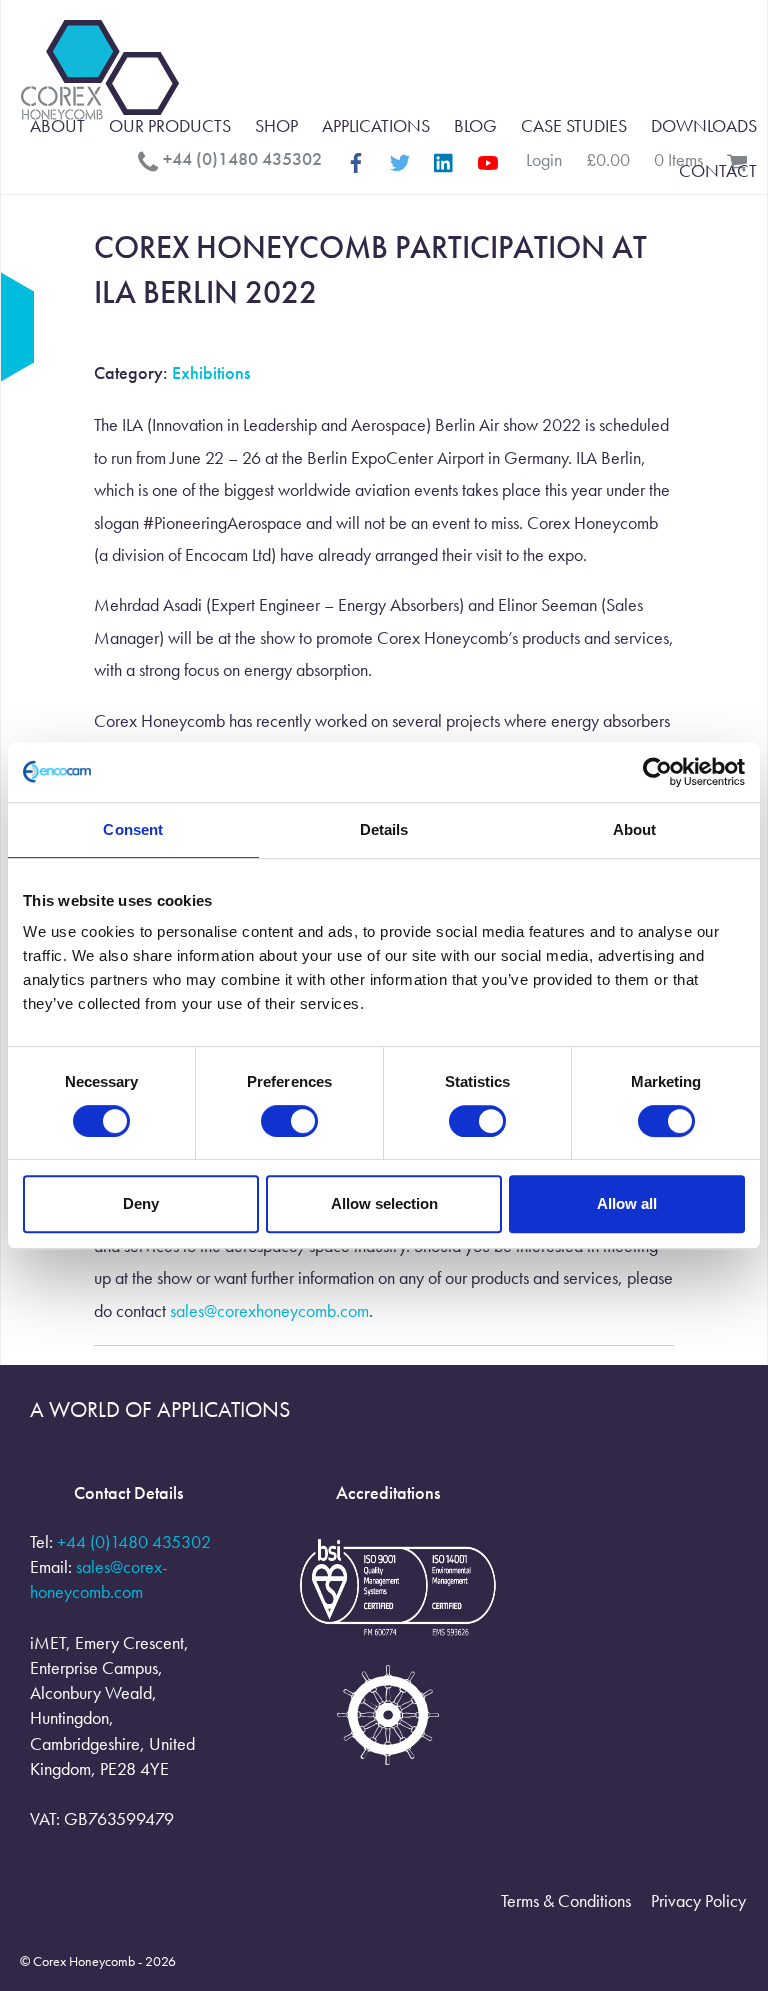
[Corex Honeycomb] (100, 73)
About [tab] (635, 829)
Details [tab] (384, 829)
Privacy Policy (698, 1900)
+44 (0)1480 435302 (134, 1541)
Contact (718, 170)
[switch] (289, 1121)
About (57, 125)
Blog (475, 125)
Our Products (170, 125)
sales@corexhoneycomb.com (269, 1310)
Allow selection (384, 1203)
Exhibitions (211, 372)
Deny (141, 1203)
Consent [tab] (133, 829)
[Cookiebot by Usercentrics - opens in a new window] (657, 772)
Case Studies (574, 125)
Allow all (627, 1203)
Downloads (704, 125)
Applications (376, 125)
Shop (276, 125)
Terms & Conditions (566, 1900)
